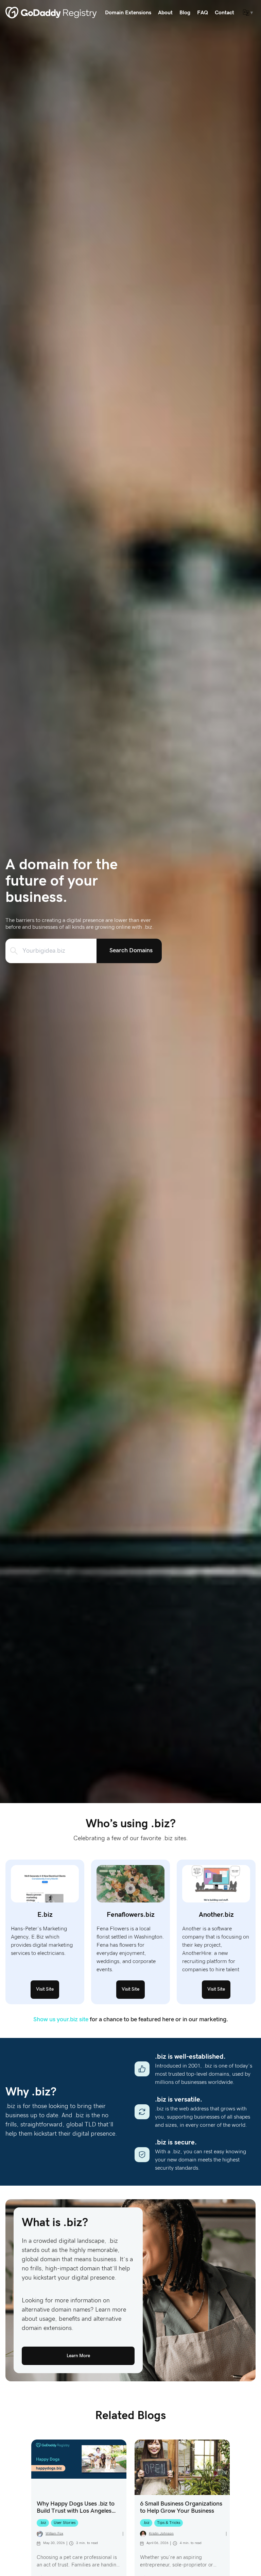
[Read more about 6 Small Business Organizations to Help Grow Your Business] (182, 2467)
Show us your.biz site (61, 2020)
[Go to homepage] (51, 13)
